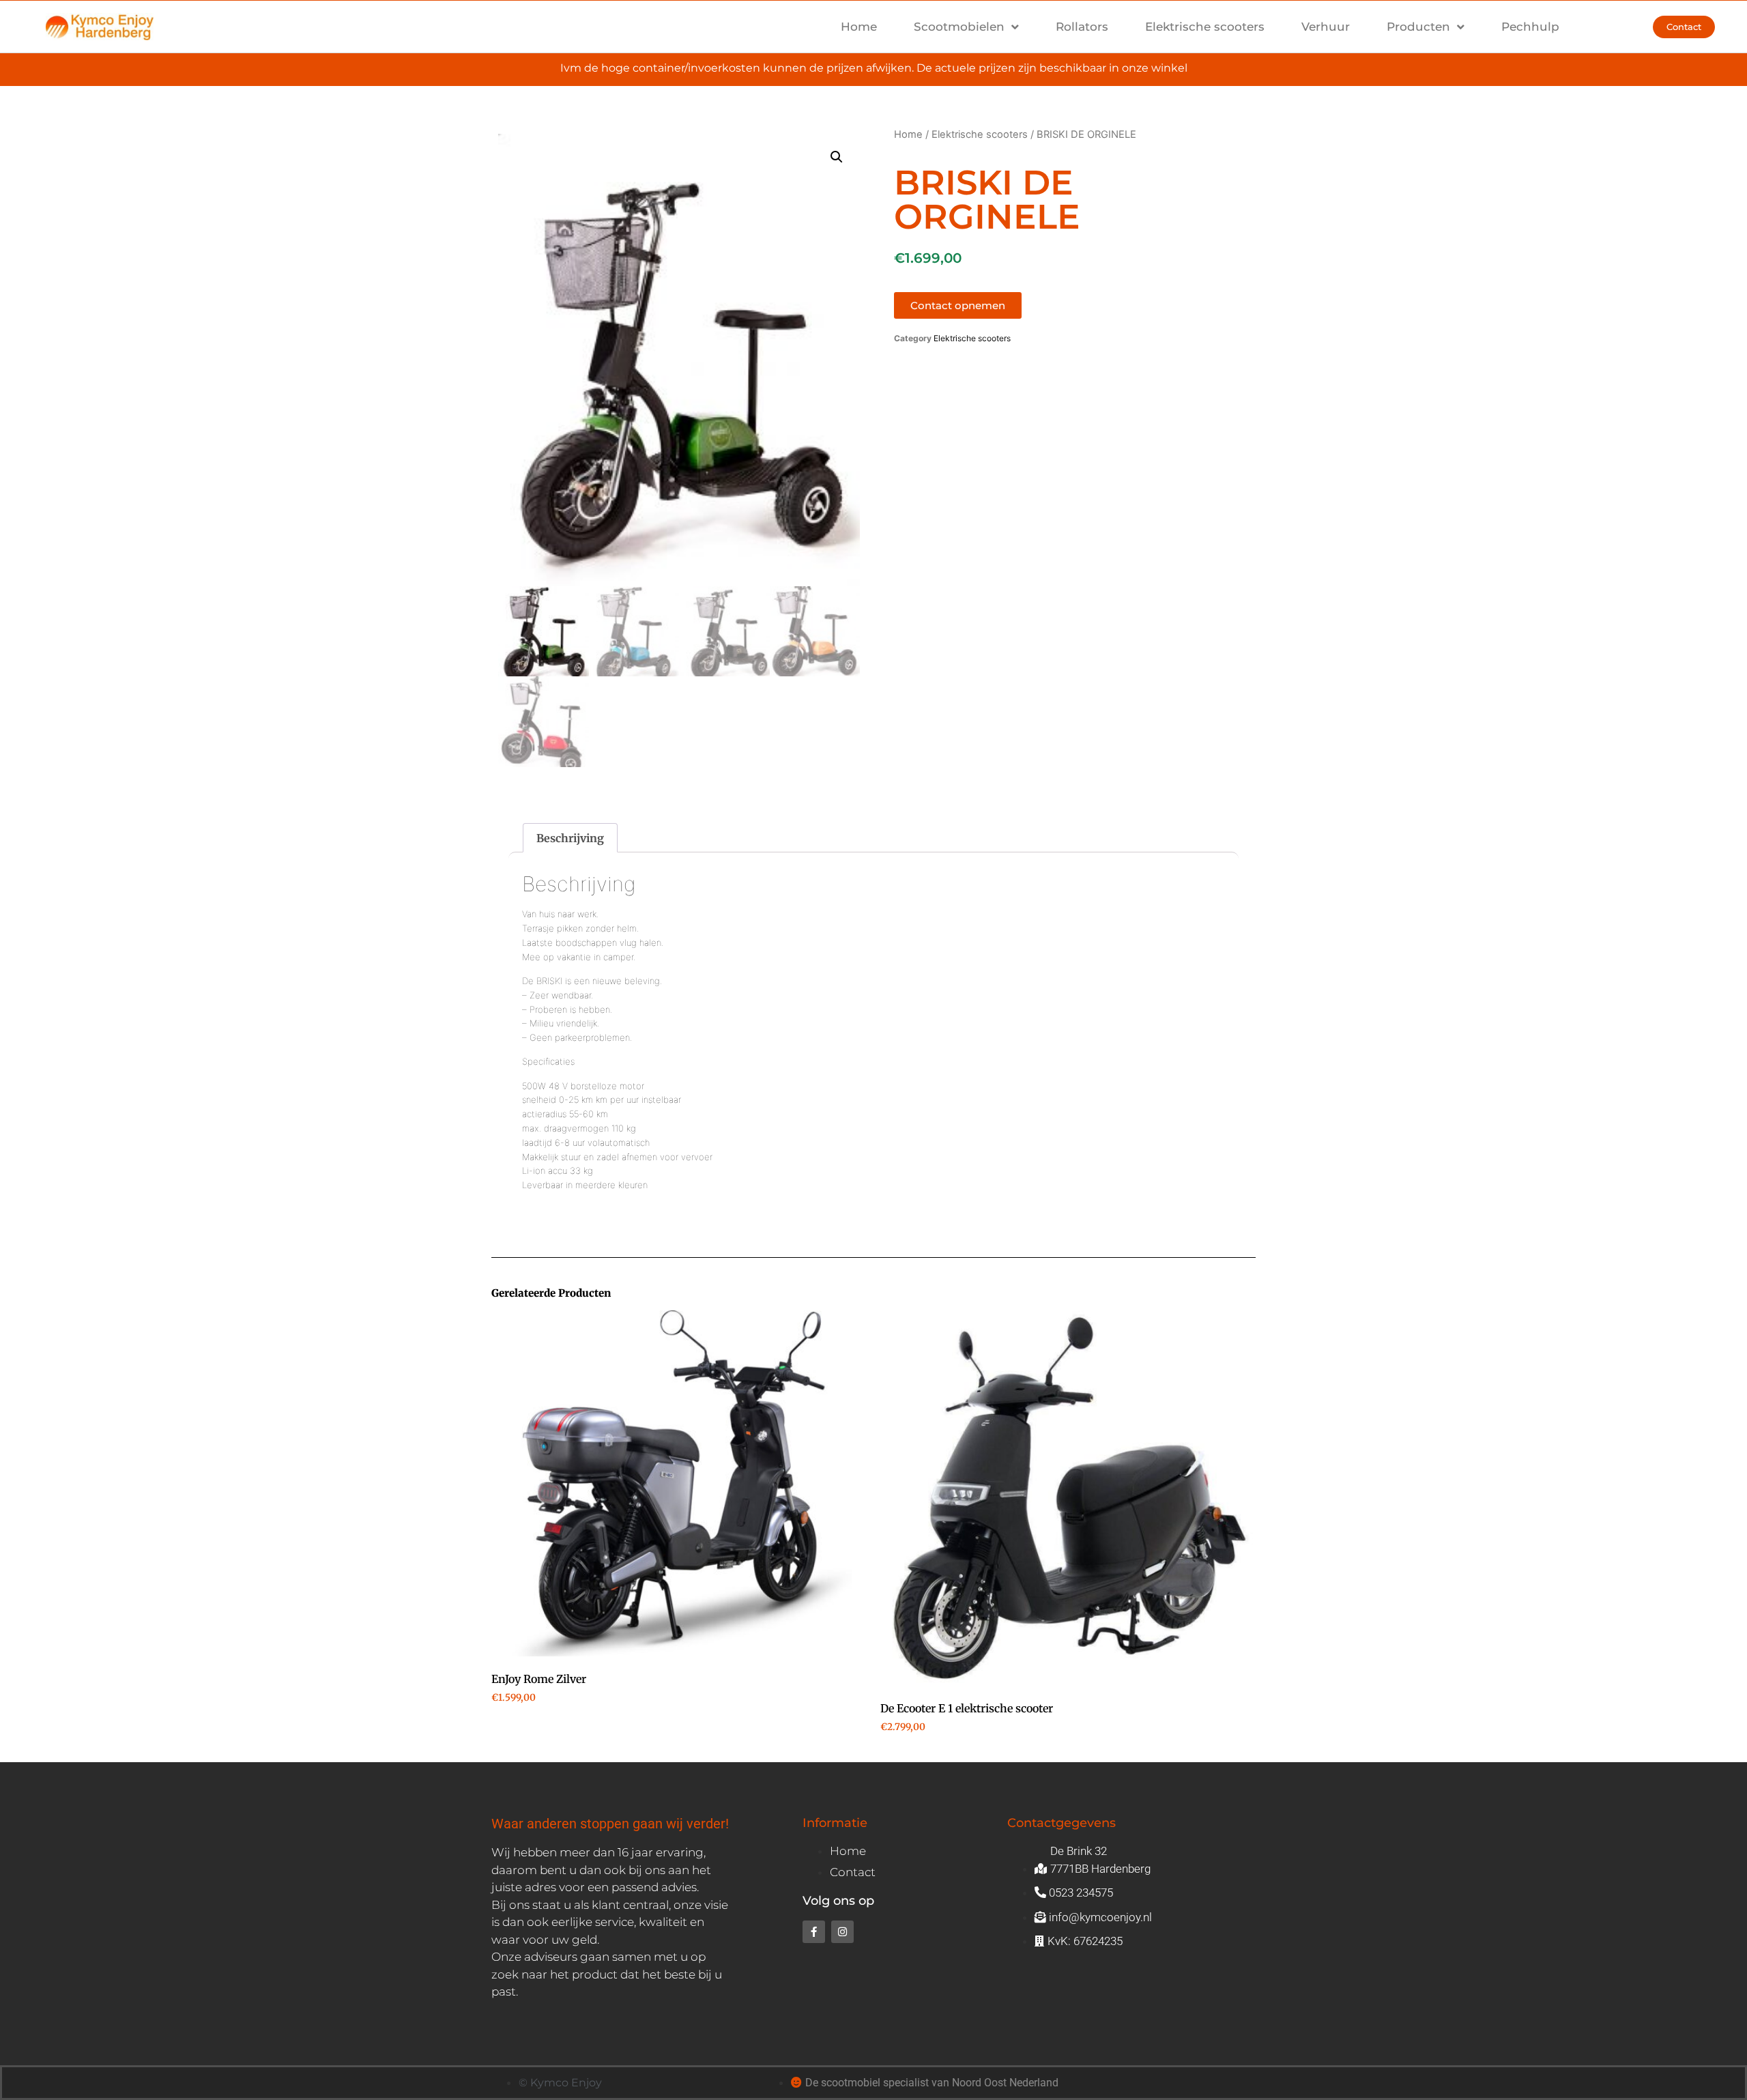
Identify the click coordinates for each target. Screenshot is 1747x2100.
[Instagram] (842, 1932)
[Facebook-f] (814, 1932)
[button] (837, 157)
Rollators (1082, 27)
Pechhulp (1530, 27)
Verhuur (1326, 27)
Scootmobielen (959, 27)
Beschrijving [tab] (570, 838)
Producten (1418, 27)
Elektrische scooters (1205, 27)
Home (859, 27)
